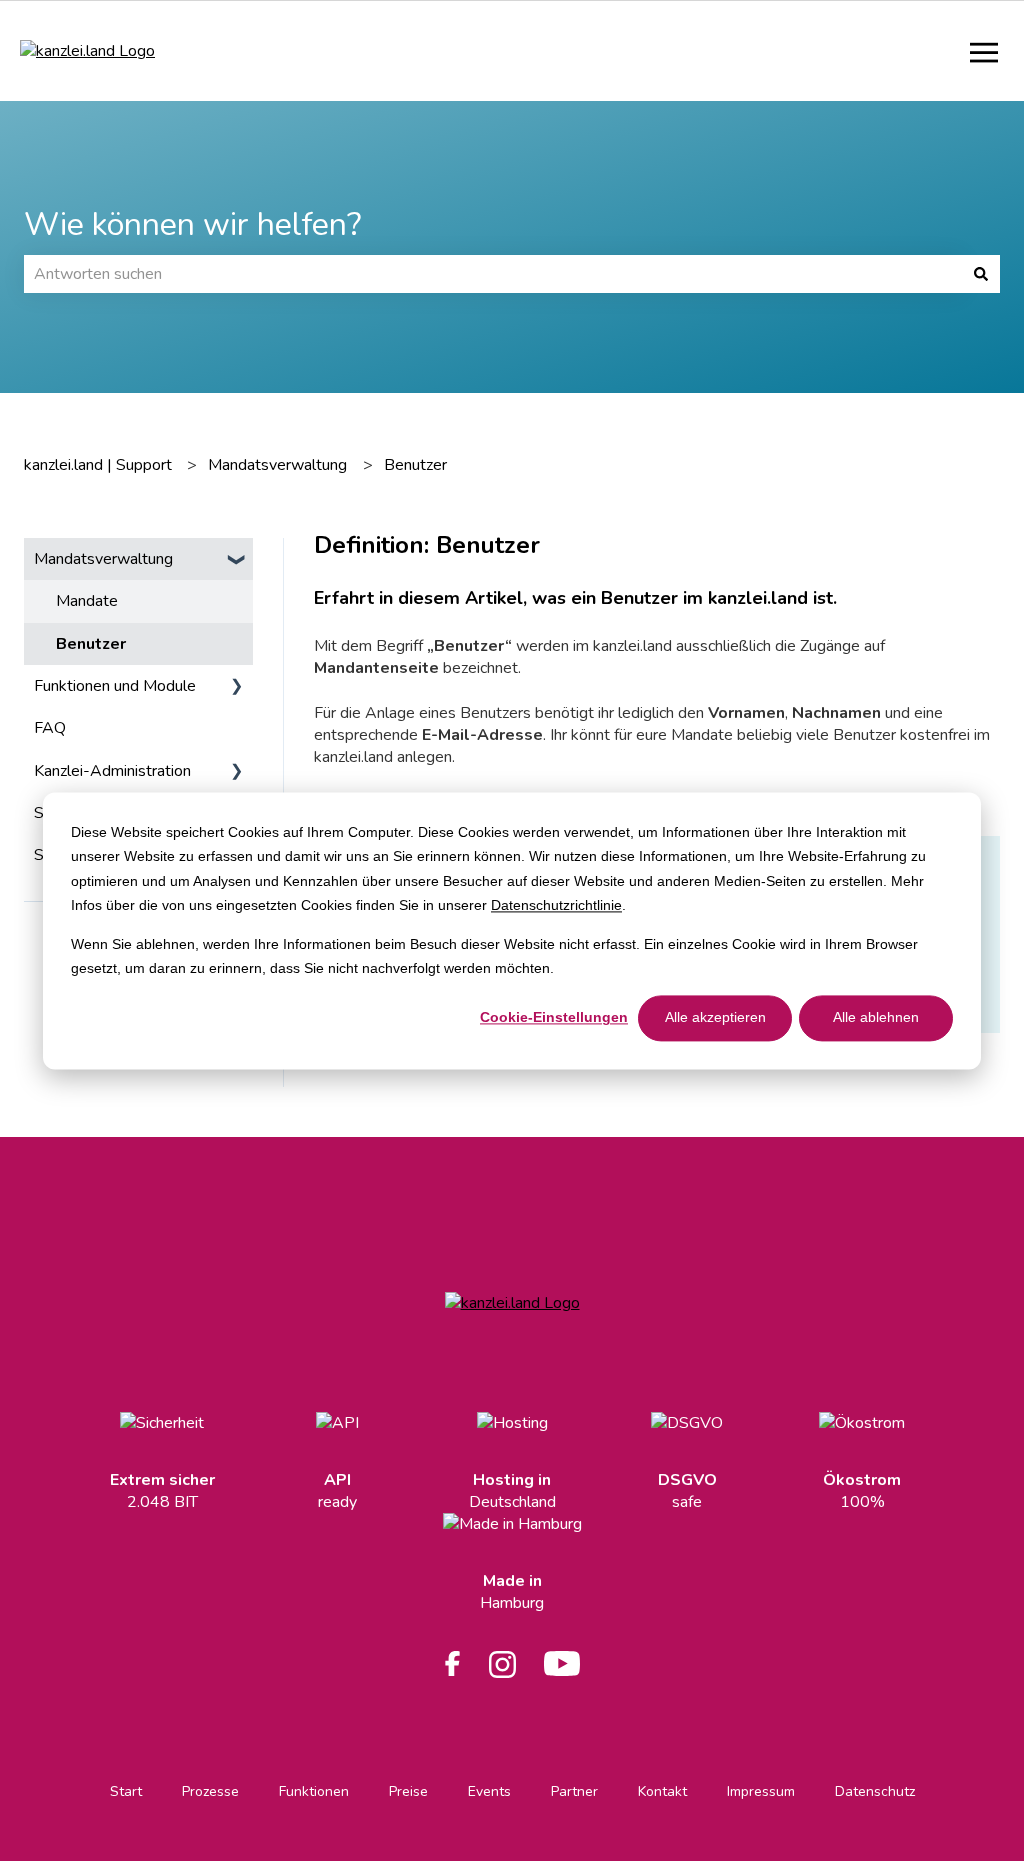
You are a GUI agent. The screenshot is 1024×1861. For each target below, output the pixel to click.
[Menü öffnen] (984, 50)
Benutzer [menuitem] (91, 644)
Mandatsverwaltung (277, 465)
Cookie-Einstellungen (554, 1018)
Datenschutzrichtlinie (556, 905)
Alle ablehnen (876, 1018)
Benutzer (415, 465)
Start (126, 1791)
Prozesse (210, 1791)
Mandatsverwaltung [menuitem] (103, 559)
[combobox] (493, 274)
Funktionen (314, 1791)
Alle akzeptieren (715, 1018)
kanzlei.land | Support (98, 465)
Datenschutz (875, 1791)
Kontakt (662, 1791)
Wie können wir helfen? (192, 224)
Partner (574, 1791)
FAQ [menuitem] (50, 728)
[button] (237, 560)
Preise (408, 1791)
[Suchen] (981, 274)
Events (489, 1791)
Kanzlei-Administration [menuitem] (112, 771)
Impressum (761, 1791)
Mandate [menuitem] (87, 601)
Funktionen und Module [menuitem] (115, 686)
